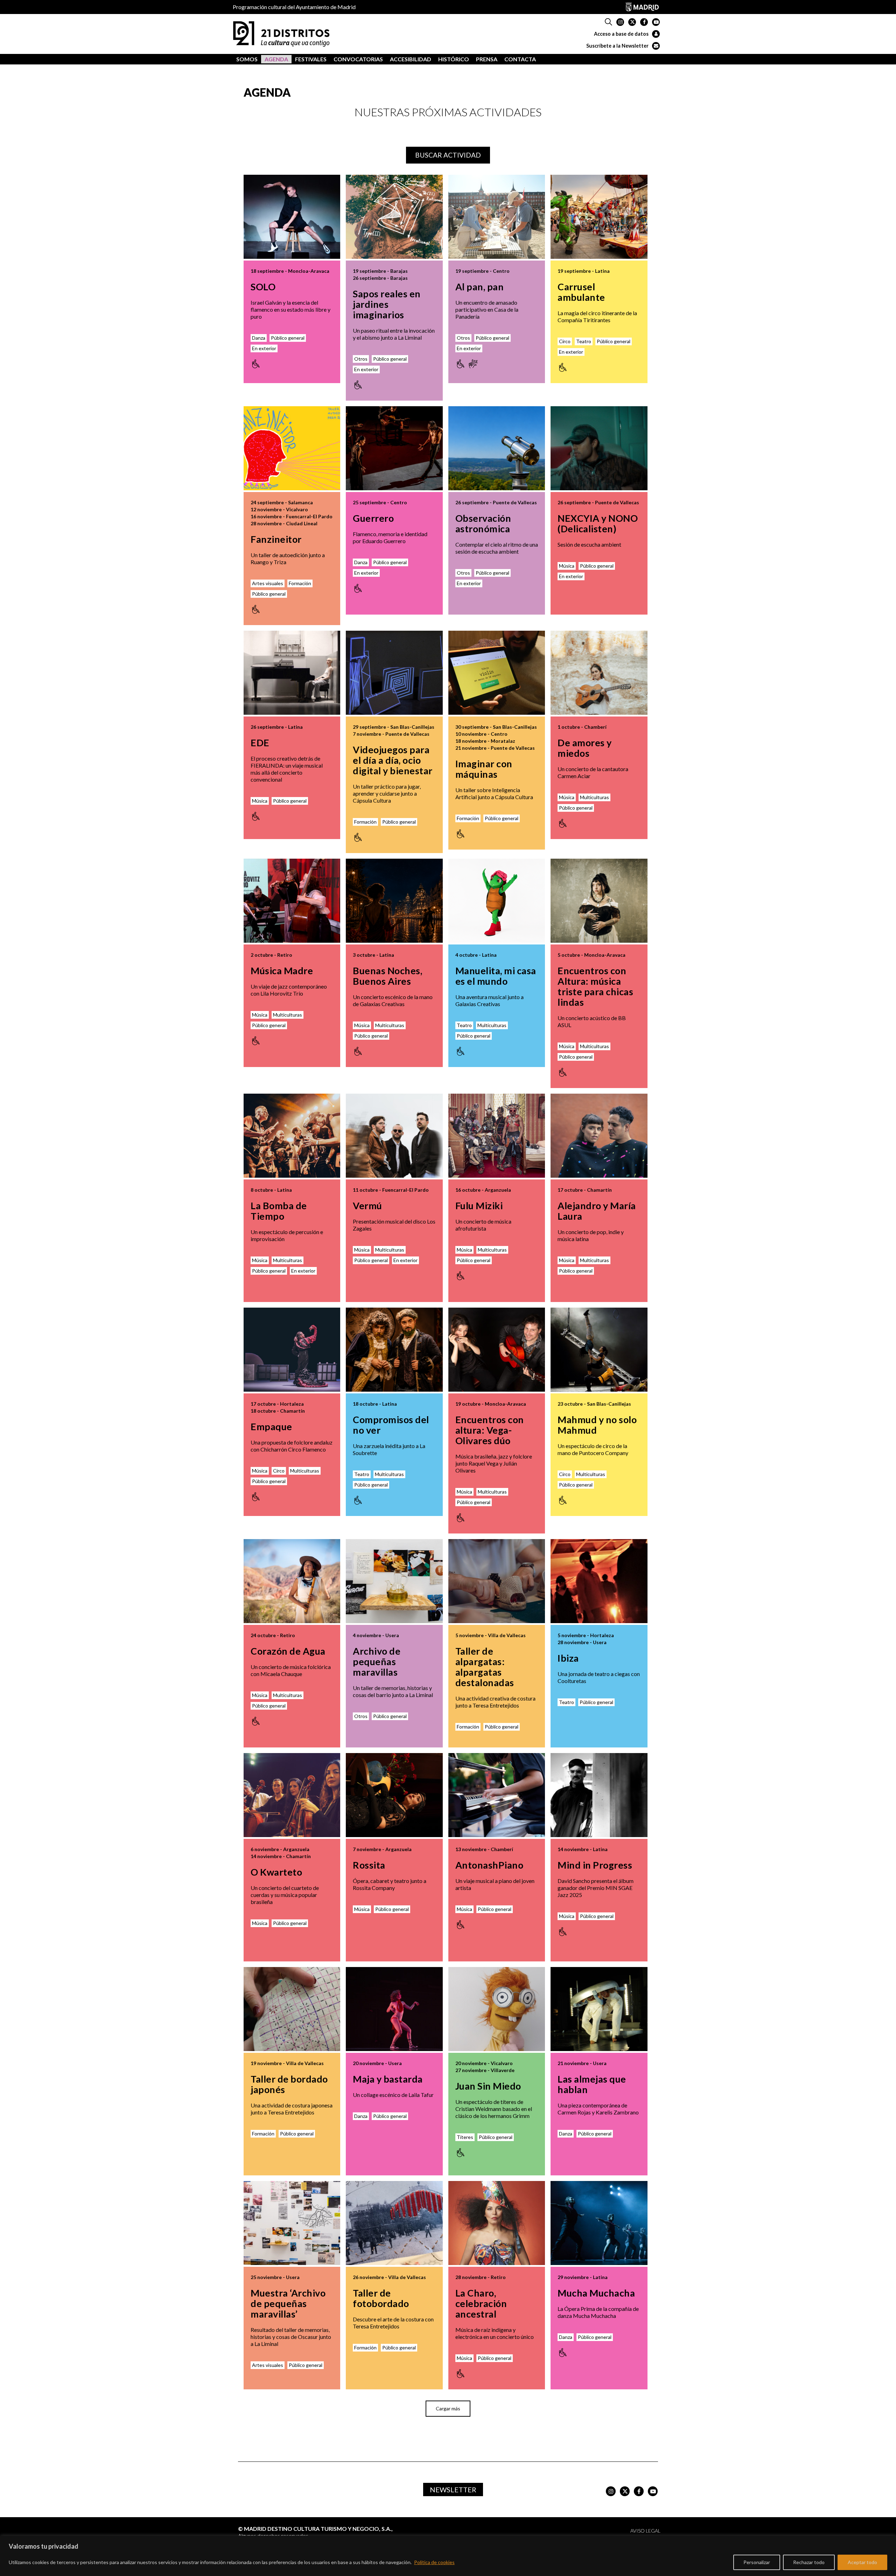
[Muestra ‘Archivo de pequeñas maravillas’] (292, 2223)
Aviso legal (645, 2531)
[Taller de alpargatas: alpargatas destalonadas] (497, 1581)
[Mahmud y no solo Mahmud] (599, 1350)
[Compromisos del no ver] (394, 1350)
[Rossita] (394, 1795)
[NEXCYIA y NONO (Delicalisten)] (599, 448)
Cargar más (448, 2408)
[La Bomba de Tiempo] (292, 1136)
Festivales (311, 59)
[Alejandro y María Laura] (599, 1136)
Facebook (644, 22)
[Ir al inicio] (281, 33)
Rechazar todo (809, 2562)
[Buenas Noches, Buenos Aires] (394, 901)
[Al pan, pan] (497, 217)
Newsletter (453, 2490)
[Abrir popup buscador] (608, 22)
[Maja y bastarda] (394, 2009)
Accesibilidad (411, 59)
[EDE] (292, 673)
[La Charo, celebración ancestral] (497, 2223)
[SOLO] (292, 217)
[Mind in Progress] (599, 1795)
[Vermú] (394, 1136)
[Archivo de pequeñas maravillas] (394, 1581)
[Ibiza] (599, 1581)
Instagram (620, 22)
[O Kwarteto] (292, 1795)
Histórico (454, 59)
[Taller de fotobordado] (394, 2223)
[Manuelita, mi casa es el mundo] (497, 901)
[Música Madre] (292, 901)
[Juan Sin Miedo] (497, 2009)
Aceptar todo (862, 2562)
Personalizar (757, 2562)
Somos (247, 59)
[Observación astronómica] (497, 448)
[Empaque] (292, 1350)
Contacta (520, 59)
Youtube (656, 22)
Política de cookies (434, 2562)
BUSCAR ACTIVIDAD (448, 155)
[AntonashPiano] (497, 1795)
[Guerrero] (394, 448)
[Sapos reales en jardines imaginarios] (394, 217)
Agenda (276, 59)
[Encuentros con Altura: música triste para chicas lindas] (599, 901)
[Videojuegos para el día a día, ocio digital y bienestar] (394, 673)
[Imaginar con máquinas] (497, 673)
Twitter (632, 22)
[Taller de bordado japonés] (292, 2009)
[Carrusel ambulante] (599, 217)
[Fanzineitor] (292, 448)
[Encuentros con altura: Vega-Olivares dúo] (497, 1350)
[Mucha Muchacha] (599, 2223)
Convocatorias (358, 59)
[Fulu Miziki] (497, 1136)
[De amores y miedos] (599, 673)
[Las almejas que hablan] (599, 2009)
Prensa (487, 59)
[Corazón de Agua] (292, 1581)
